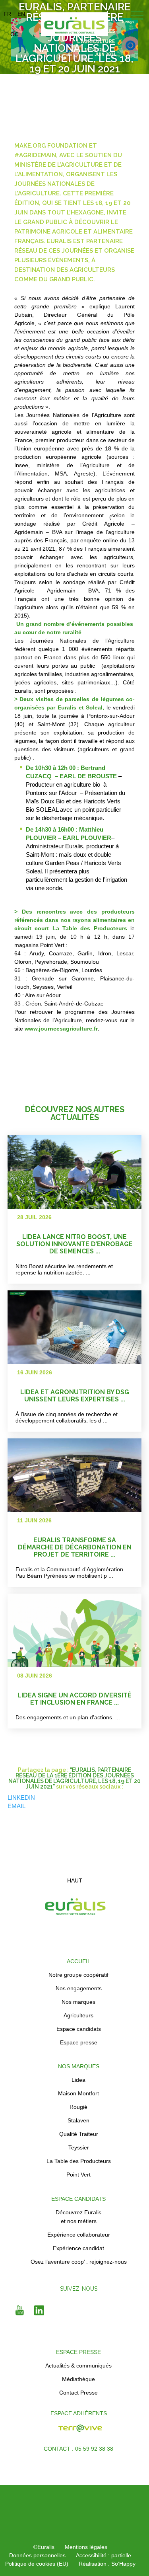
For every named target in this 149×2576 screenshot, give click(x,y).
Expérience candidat (78, 2248)
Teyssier (79, 2147)
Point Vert (78, 2175)
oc (15, 34)
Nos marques (78, 2002)
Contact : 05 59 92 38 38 (78, 2449)
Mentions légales (86, 2547)
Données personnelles (37, 2555)
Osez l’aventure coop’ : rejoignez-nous (79, 2262)
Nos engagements (79, 1988)
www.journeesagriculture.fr (61, 1029)
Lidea (78, 2080)
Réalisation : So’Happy (107, 2564)
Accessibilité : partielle (104, 2555)
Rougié (78, 2107)
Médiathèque (78, 2379)
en (21, 14)
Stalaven (78, 2120)
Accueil (79, 1961)
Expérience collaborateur (79, 2235)
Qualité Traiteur (79, 2134)
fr (7, 14)
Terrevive (35, 2432)
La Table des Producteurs (79, 2161)
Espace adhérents (79, 2413)
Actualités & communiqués (78, 2366)
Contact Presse (78, 2393)
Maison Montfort (78, 2093)
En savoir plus (103, 1210)
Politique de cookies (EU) (37, 2564)
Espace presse (79, 2042)
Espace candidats (79, 2029)
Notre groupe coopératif (78, 1975)
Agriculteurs (78, 2015)
